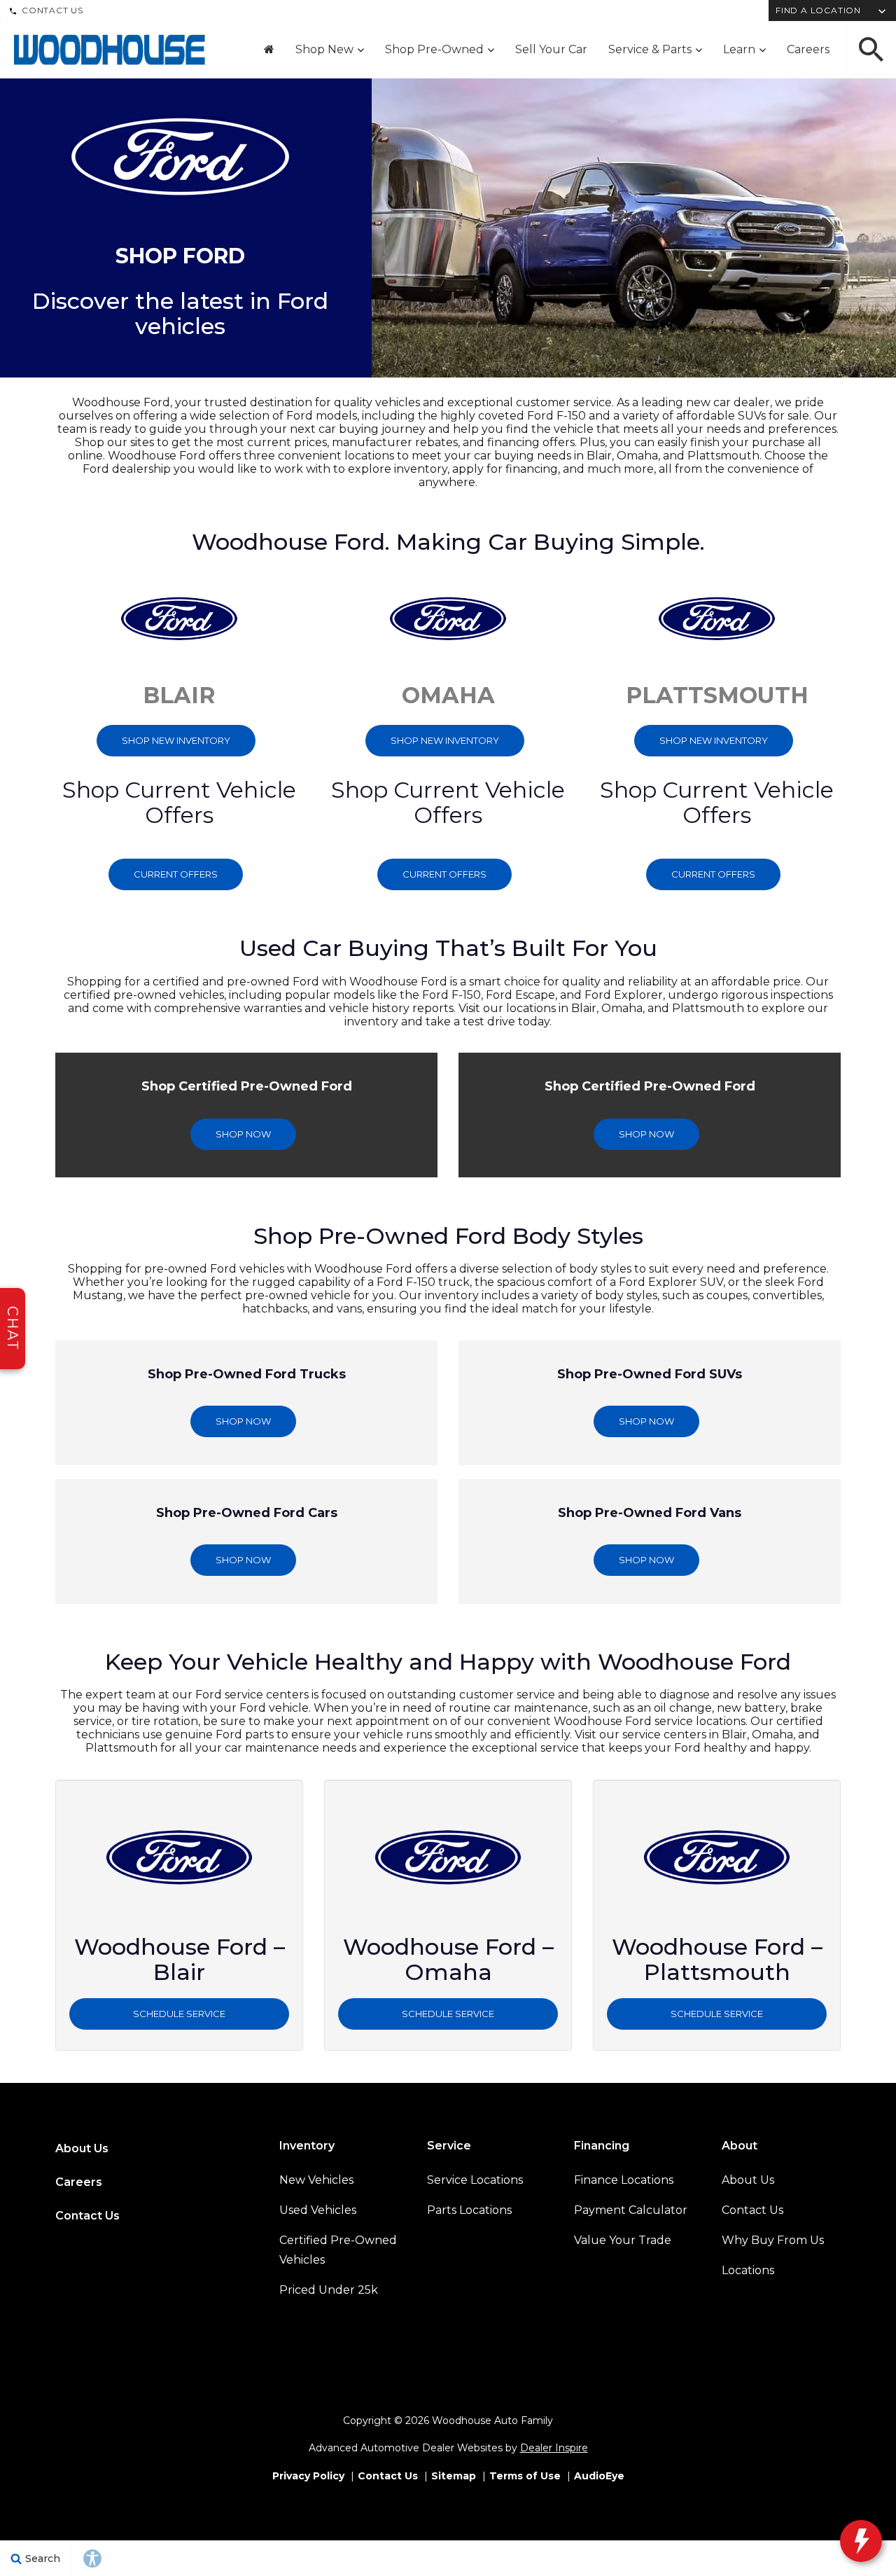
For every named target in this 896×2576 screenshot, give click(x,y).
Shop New (324, 49)
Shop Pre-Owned (434, 49)
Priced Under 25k (329, 2290)
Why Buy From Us (773, 2240)
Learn (739, 49)
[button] (871, 50)
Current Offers (176, 874)
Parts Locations (469, 2210)
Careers (808, 49)
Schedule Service (179, 2014)
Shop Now (243, 1134)
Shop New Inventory (176, 740)
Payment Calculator (631, 2210)
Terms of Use (525, 2476)
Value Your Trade (623, 2240)
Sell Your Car (551, 49)
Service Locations (475, 2180)
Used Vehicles (318, 2210)
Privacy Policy (308, 2476)
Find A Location (818, 10)
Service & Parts (650, 49)
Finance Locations (624, 2180)
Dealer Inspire (554, 2448)
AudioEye (599, 2476)
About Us (82, 2148)
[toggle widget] (861, 2541)
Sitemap (454, 2476)
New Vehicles (316, 2180)
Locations (748, 2270)
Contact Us (52, 10)
